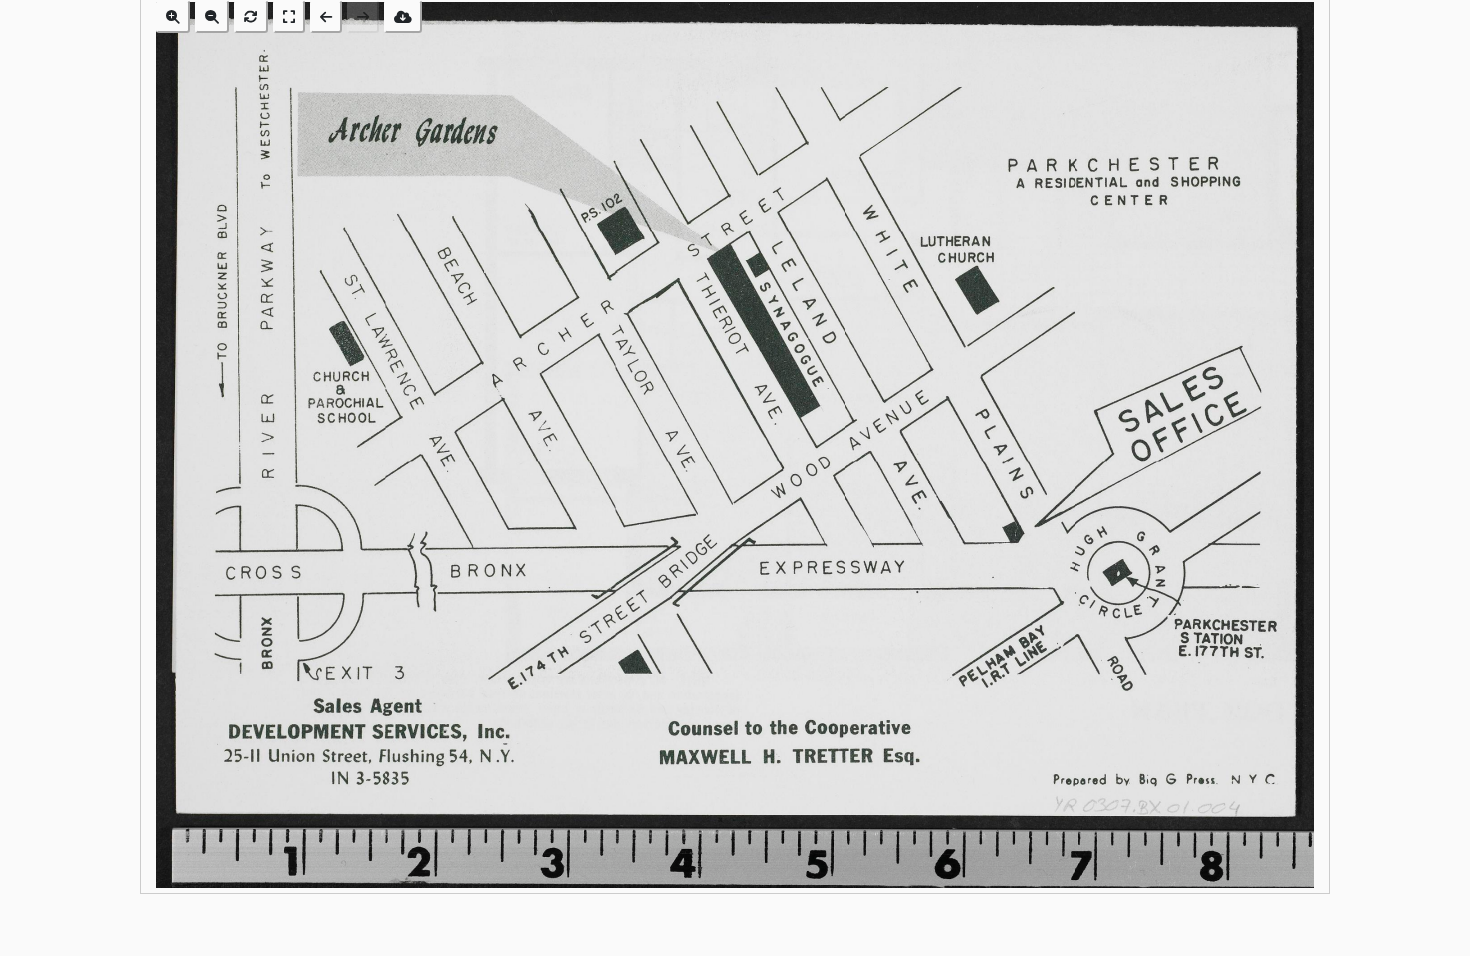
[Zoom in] (173, 16)
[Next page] (363, 16)
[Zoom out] (212, 16)
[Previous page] (326, 16)
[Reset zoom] (251, 16)
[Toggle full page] (289, 16)
